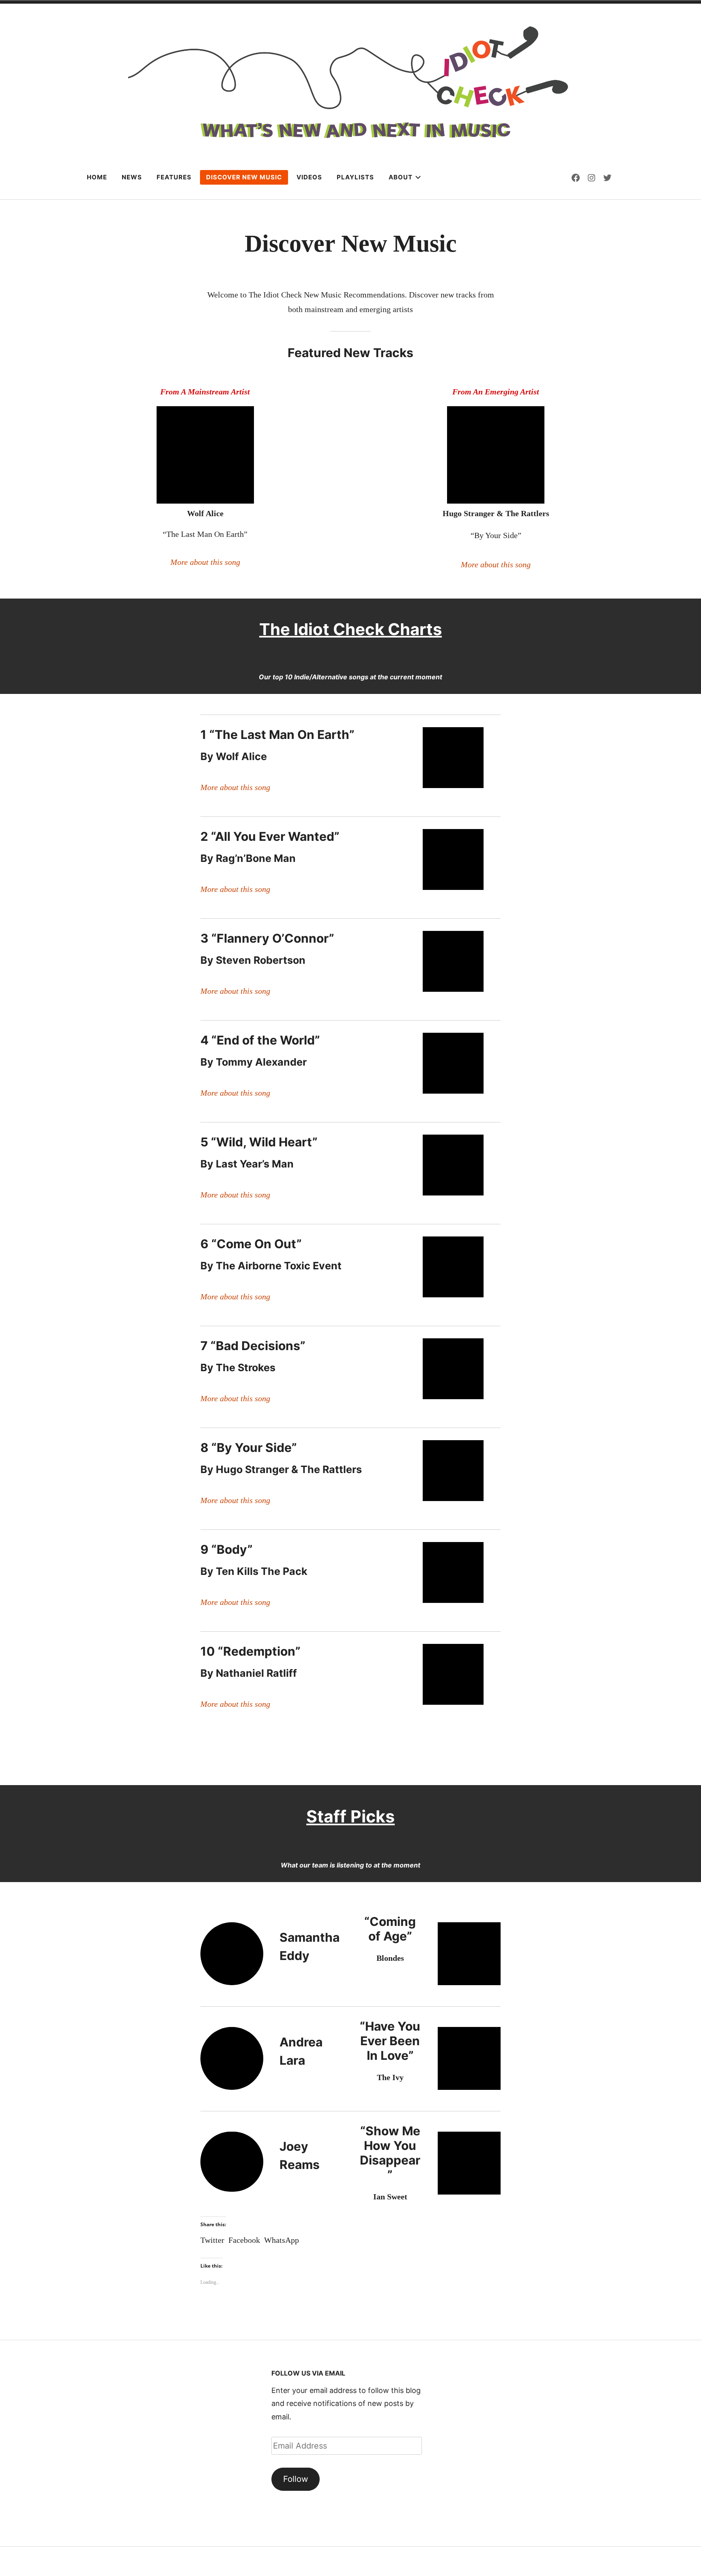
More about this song (205, 562)
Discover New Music (244, 177)
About (401, 177)
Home (97, 177)
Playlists (355, 177)
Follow (296, 2479)
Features (174, 177)
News (132, 177)
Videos (309, 177)
